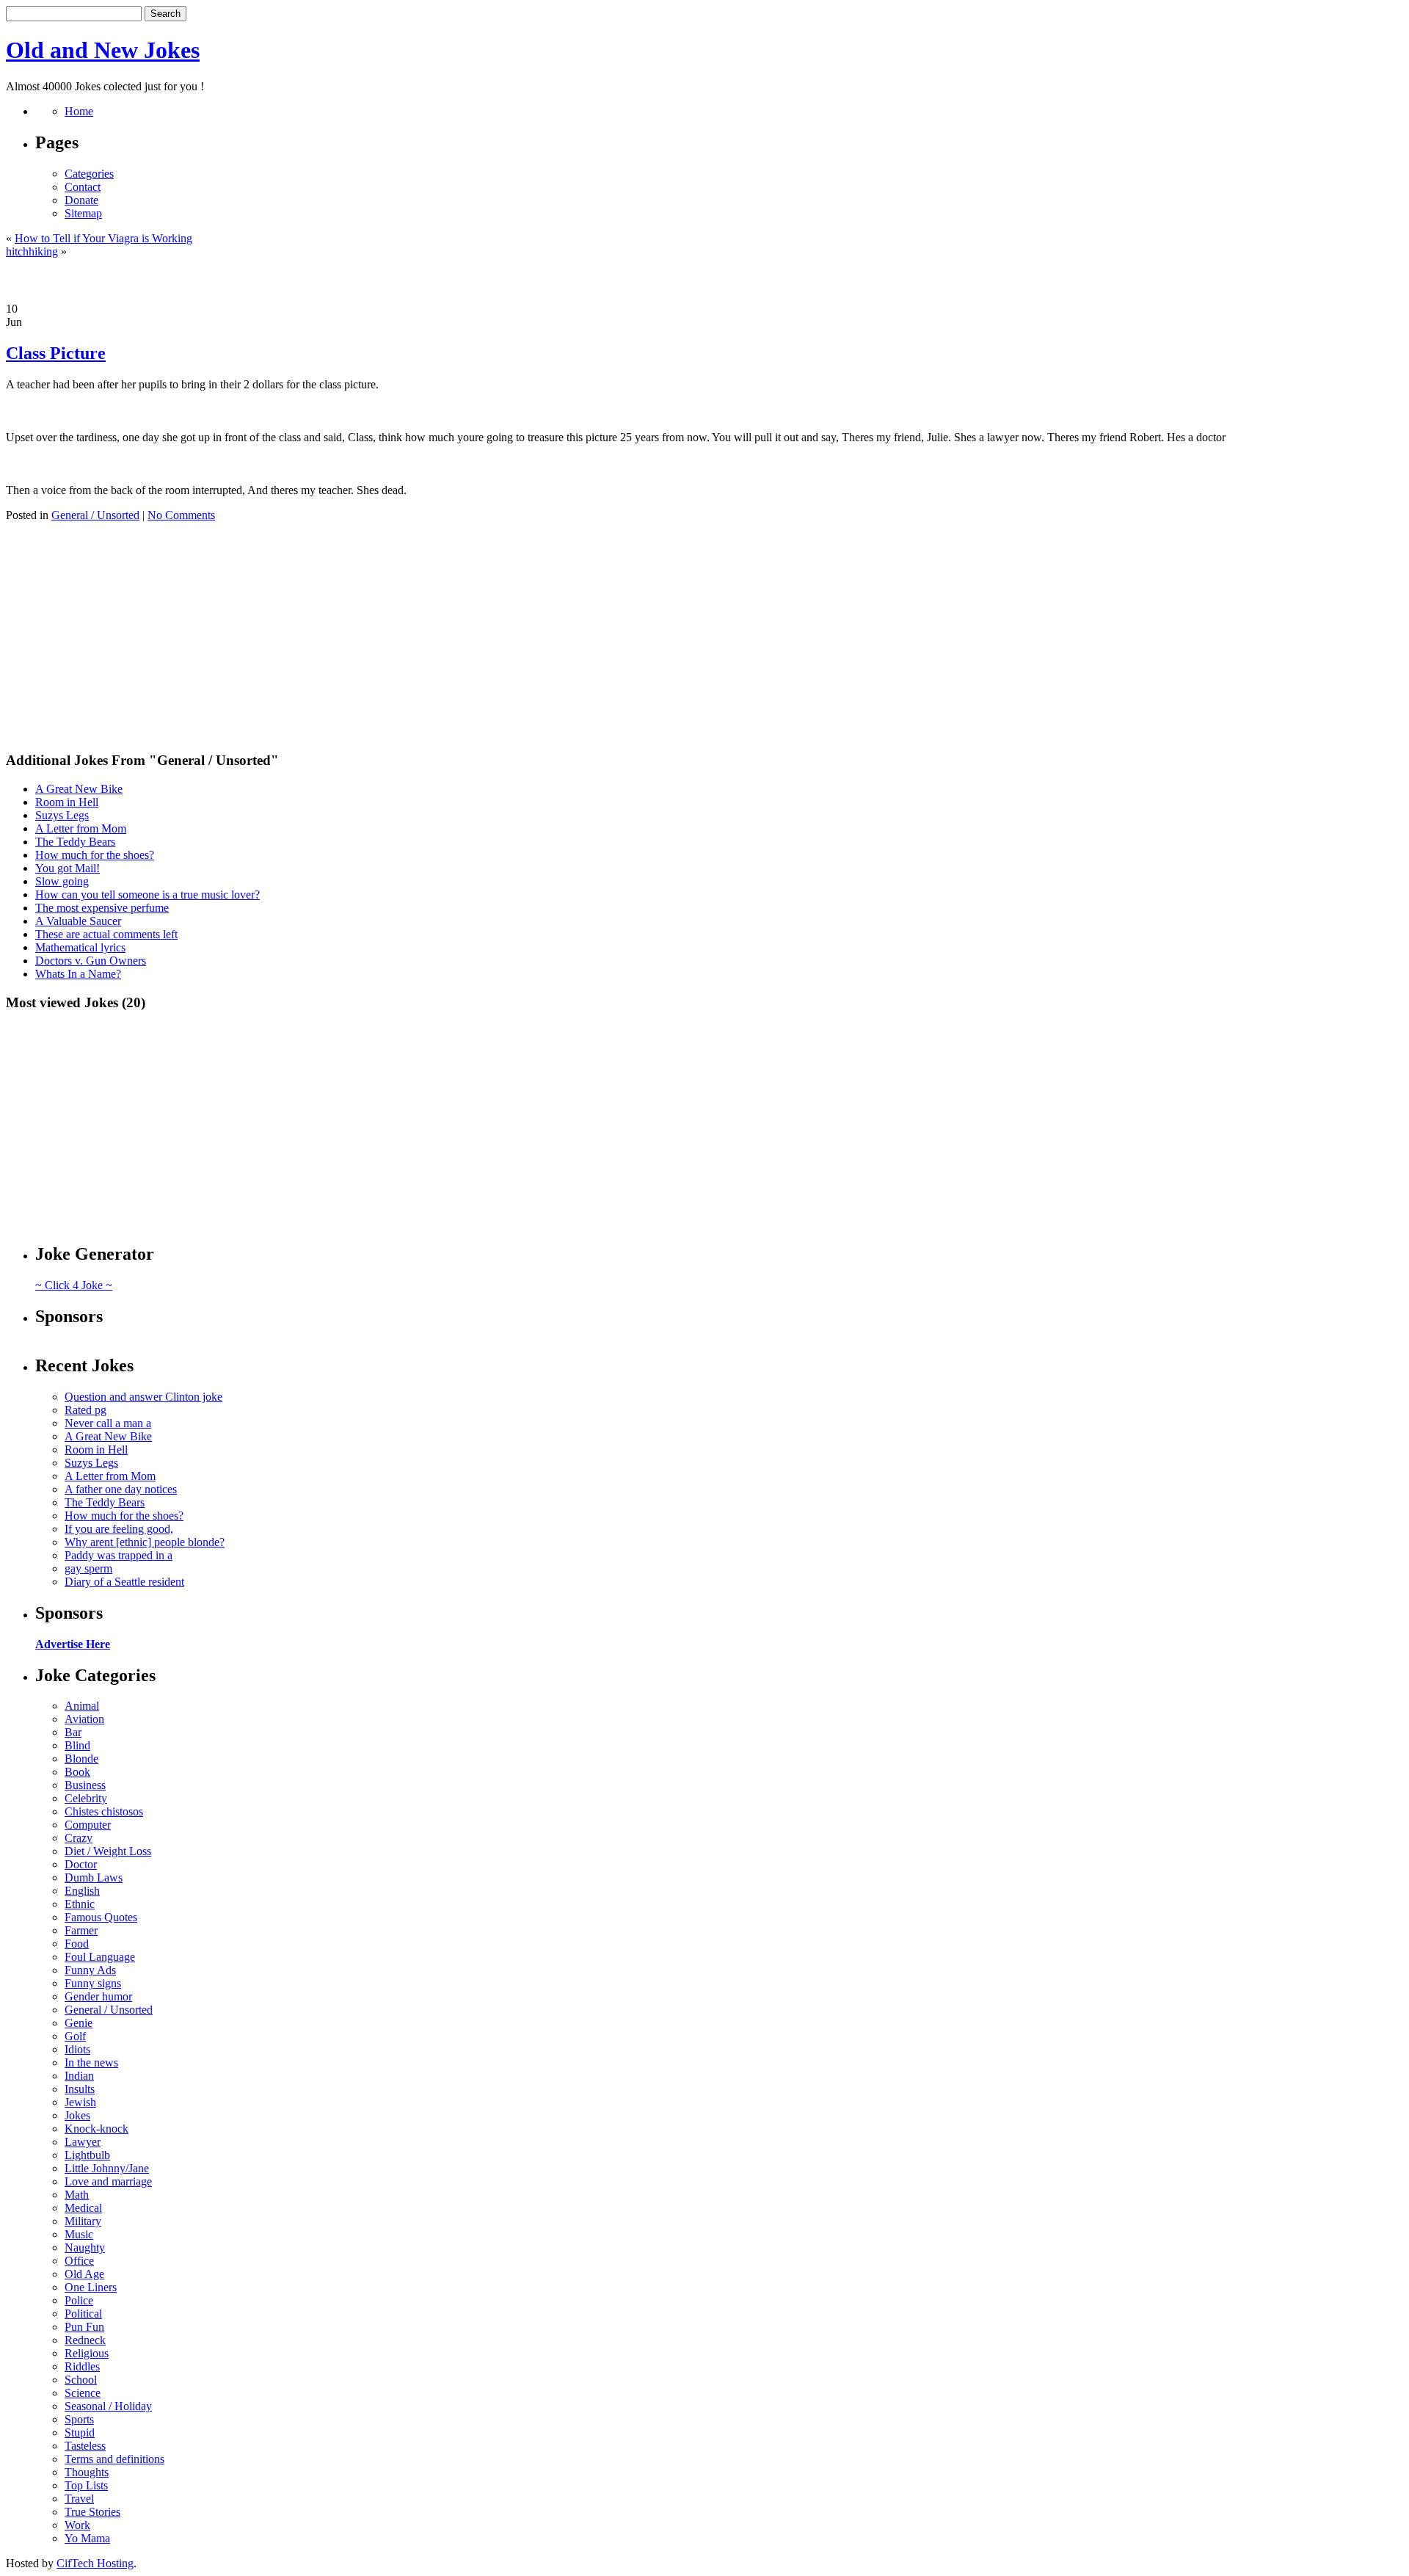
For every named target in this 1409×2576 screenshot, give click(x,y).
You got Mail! (68, 868)
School (81, 2380)
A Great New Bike (79, 789)
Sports (79, 2419)
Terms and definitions (114, 2459)
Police (79, 2300)
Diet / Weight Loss (108, 1851)
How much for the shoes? (95, 855)
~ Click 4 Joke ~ (74, 1285)
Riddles (82, 2366)
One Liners (91, 2287)
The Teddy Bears (75, 842)
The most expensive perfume (102, 908)
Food (77, 1944)
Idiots (77, 2049)
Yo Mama (87, 2538)
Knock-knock (97, 2129)
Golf (75, 2036)
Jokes (77, 2115)
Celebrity (86, 1798)
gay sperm (88, 1568)
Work (77, 2525)
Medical (83, 2208)
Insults (80, 2089)
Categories (89, 174)
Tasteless (85, 2446)
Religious (87, 2353)
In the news (91, 2062)
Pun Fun (84, 2327)
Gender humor (98, 1996)
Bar (73, 1732)
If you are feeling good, (119, 1529)
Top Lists (86, 2485)
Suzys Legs (62, 815)
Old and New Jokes (103, 50)
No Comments (181, 515)
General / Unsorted (95, 515)
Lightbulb (87, 2155)
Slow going (62, 881)
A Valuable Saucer (78, 921)
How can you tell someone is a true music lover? (148, 895)
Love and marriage (108, 2181)
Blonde (81, 1759)
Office (79, 2261)
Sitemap (83, 213)
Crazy (79, 1838)
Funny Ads (90, 1970)
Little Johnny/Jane (107, 2168)
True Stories (92, 2512)
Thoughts (87, 2472)
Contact (83, 187)
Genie (79, 2023)
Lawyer (83, 2142)
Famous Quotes (101, 1917)
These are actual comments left (106, 934)
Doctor (81, 1864)
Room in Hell (67, 802)
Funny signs (93, 1983)
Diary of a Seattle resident (124, 1582)
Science (83, 2393)
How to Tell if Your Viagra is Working (103, 238)
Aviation (84, 1719)
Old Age (84, 2274)
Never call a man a (108, 1423)
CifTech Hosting (95, 2563)
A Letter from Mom (81, 828)
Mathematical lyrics (80, 947)
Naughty (85, 2247)
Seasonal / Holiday (108, 2406)
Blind (77, 1745)
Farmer (81, 1930)
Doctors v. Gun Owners (91, 961)
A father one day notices (121, 1489)
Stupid (80, 2432)
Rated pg (85, 1410)
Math (77, 2195)
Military (83, 2221)
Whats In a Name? (78, 974)
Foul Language (100, 1957)
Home (79, 111)
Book (77, 1772)
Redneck (85, 2340)
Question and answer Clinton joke (143, 1397)
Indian (79, 2076)
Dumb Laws (94, 1877)
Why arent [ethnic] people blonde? (145, 1542)
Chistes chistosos (104, 1811)
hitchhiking (32, 251)
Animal (82, 1706)
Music (79, 2234)
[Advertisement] (704, 280)
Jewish (80, 2102)
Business (85, 1785)
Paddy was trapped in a (119, 1555)
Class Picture (56, 353)
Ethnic (80, 1904)
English (82, 1891)
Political (83, 2314)
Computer (88, 1825)
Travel (79, 2499)
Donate (81, 200)
